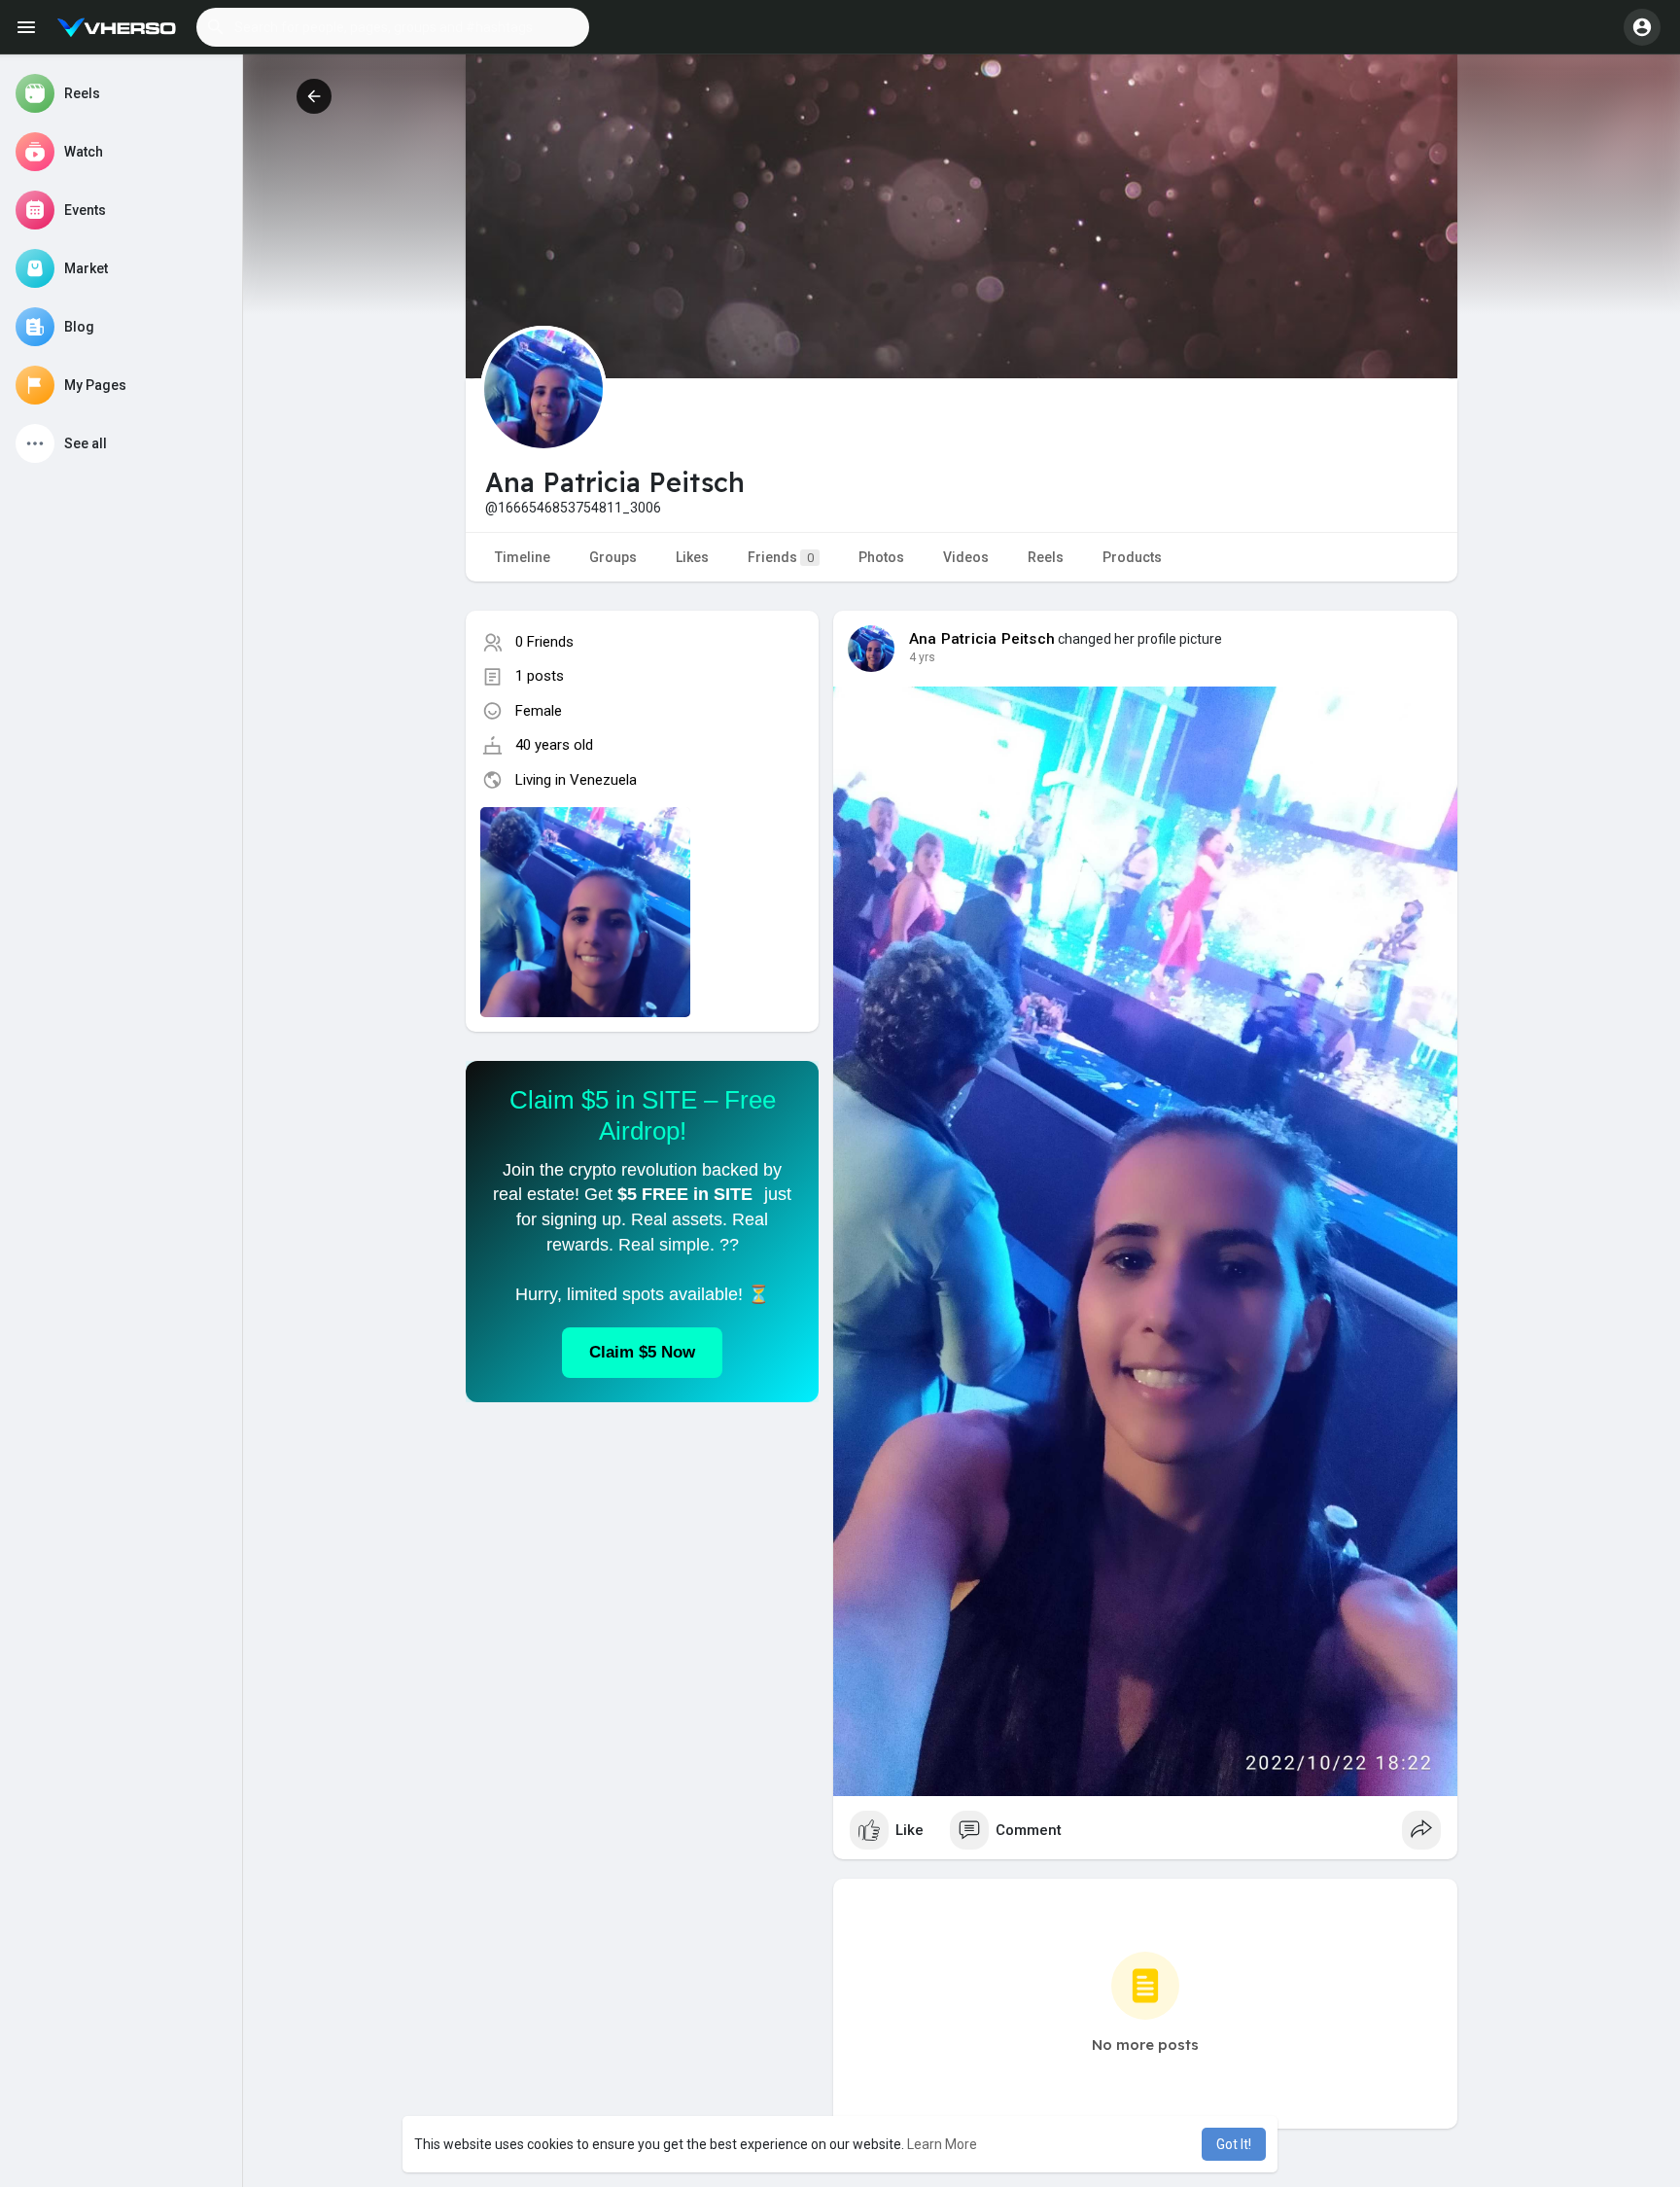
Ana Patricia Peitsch (982, 639)
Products (1132, 557)
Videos (966, 557)
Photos (881, 557)
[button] (393, 27)
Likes (692, 557)
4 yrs (922, 657)
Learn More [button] (942, 2144)
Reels (1046, 557)
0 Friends (544, 642)
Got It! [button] (1234, 2144)
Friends (781, 557)
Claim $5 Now (642, 1352)
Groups (613, 557)
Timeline (523, 557)
